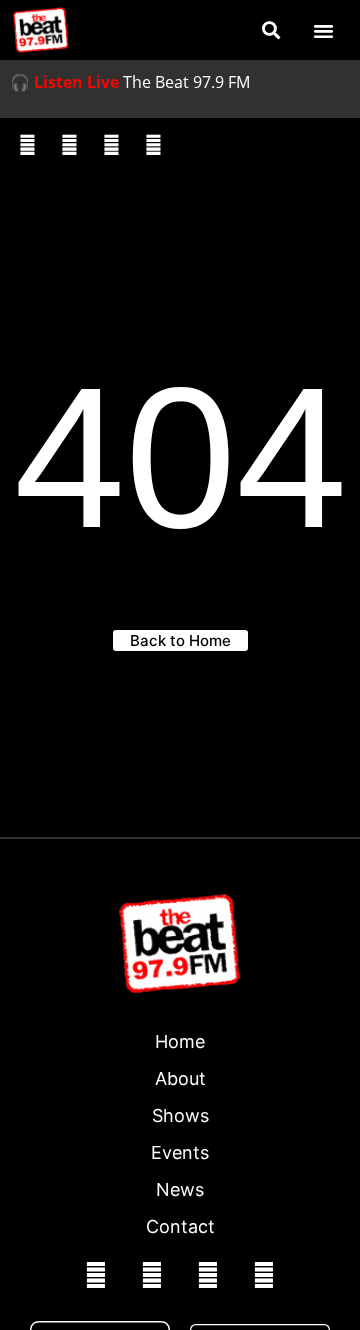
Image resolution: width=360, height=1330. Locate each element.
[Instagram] (69, 145)
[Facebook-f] (27, 145)
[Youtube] (153, 145)
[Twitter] (111, 145)
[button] (270, 30)
